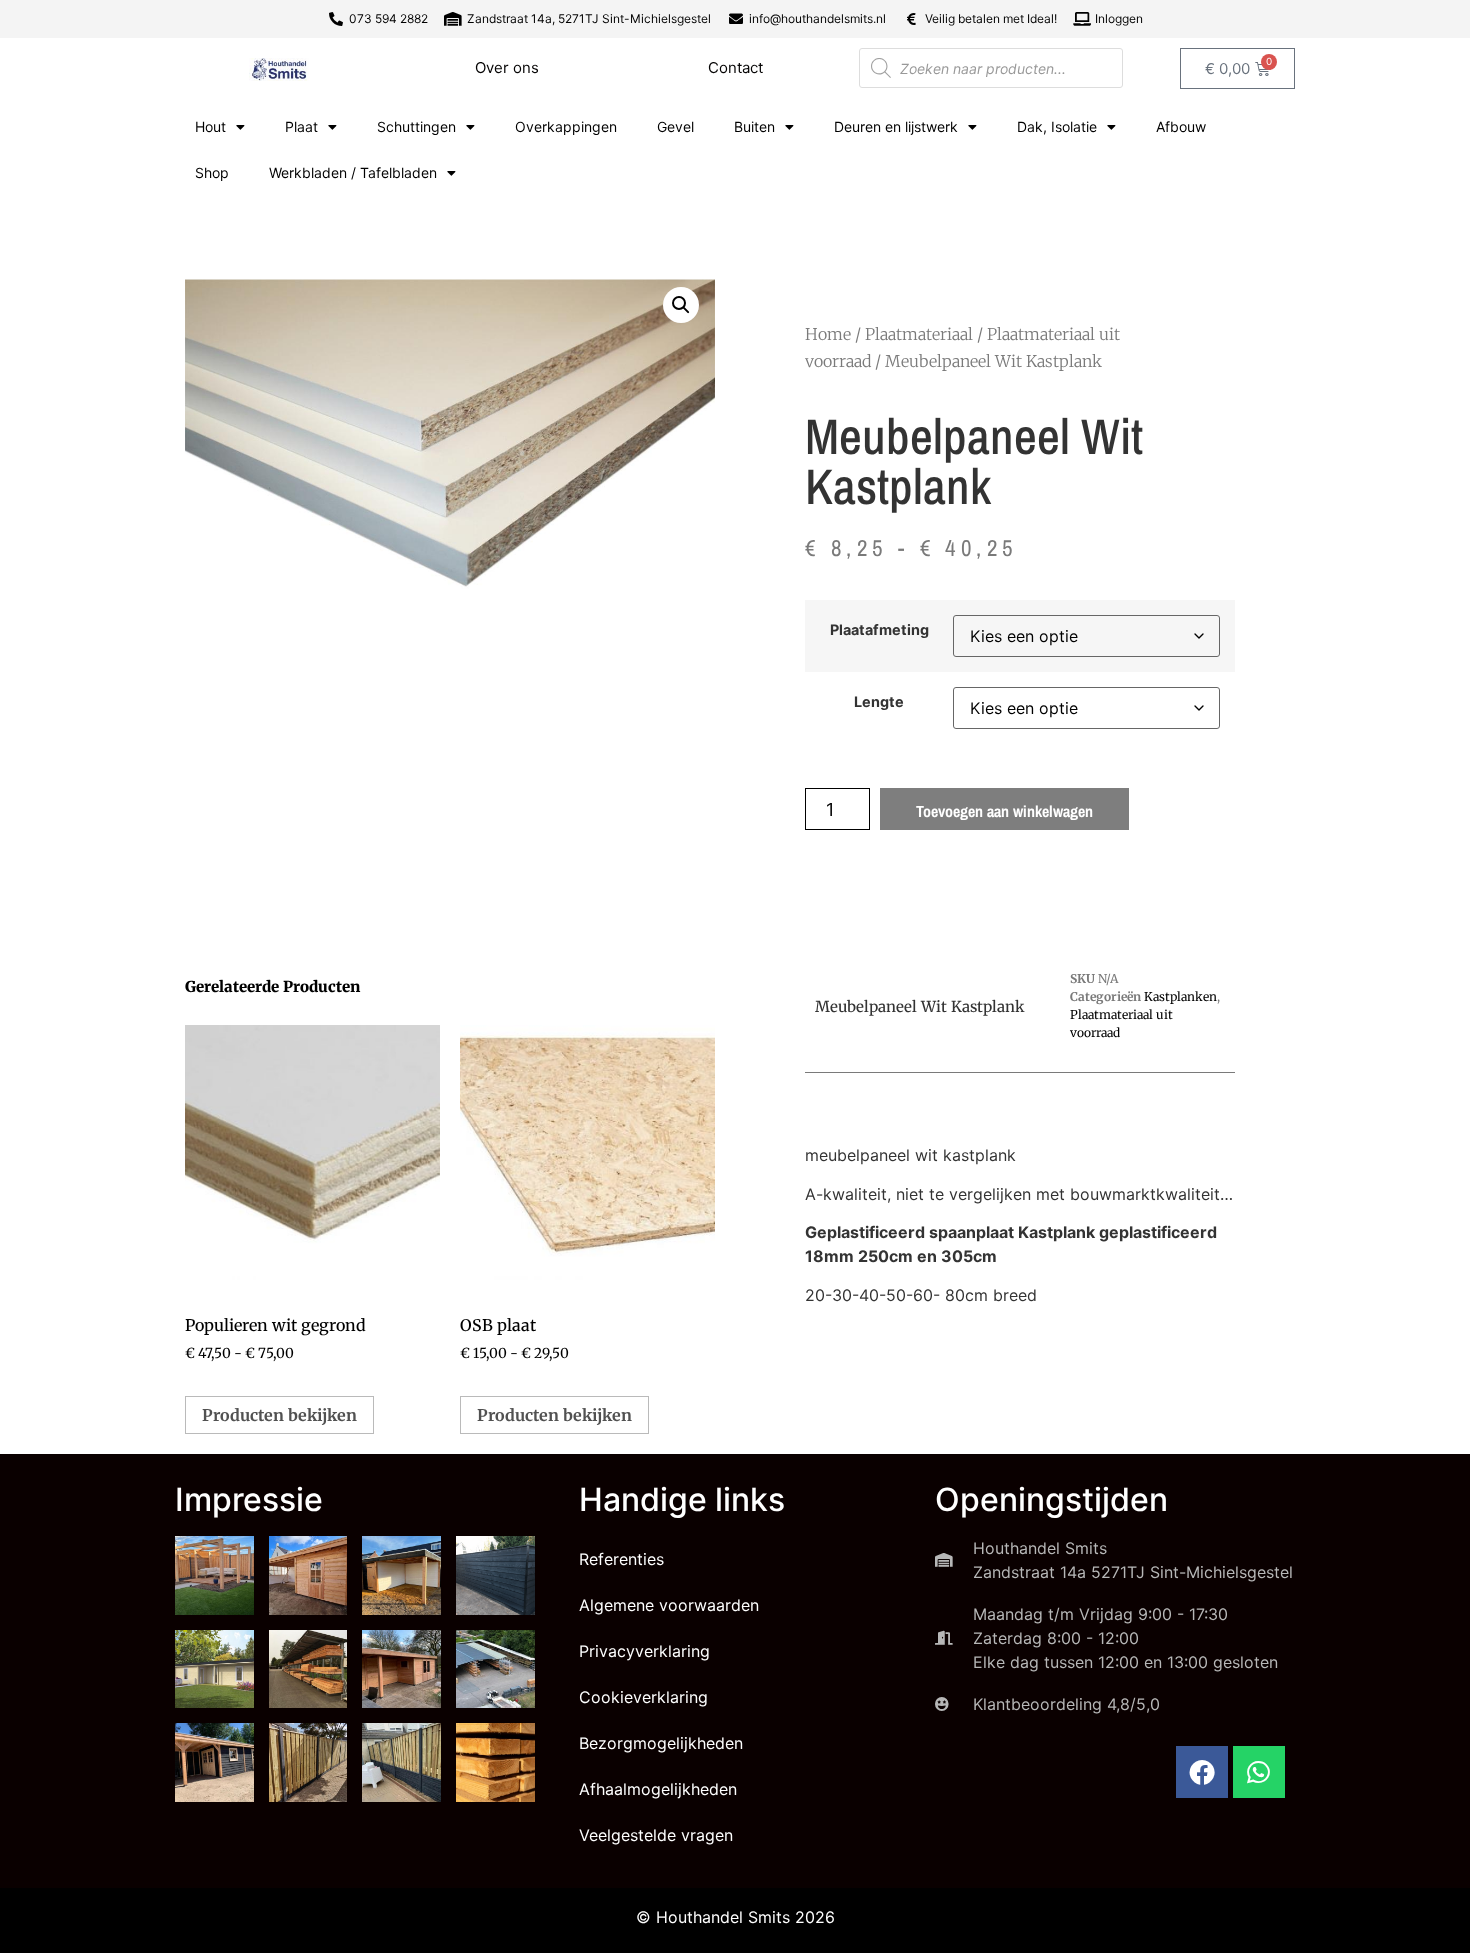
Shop (212, 172)
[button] (681, 305)
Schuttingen (416, 126)
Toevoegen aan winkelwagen (1004, 811)
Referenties (621, 1559)
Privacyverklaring (644, 1651)
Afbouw (1181, 126)
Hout (210, 126)
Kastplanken (1180, 996)
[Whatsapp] (1259, 1772)
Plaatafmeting (879, 630)
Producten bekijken (279, 1415)
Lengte (879, 702)
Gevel (675, 126)
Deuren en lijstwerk (896, 126)
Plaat (301, 126)
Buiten (754, 126)
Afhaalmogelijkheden (658, 1789)
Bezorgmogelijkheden (661, 1743)
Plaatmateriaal (919, 334)
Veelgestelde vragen (656, 1835)
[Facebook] (1202, 1772)
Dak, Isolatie (1057, 126)
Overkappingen (566, 126)
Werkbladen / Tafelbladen (353, 172)
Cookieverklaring (643, 1697)
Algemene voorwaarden (669, 1605)
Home (828, 334)
